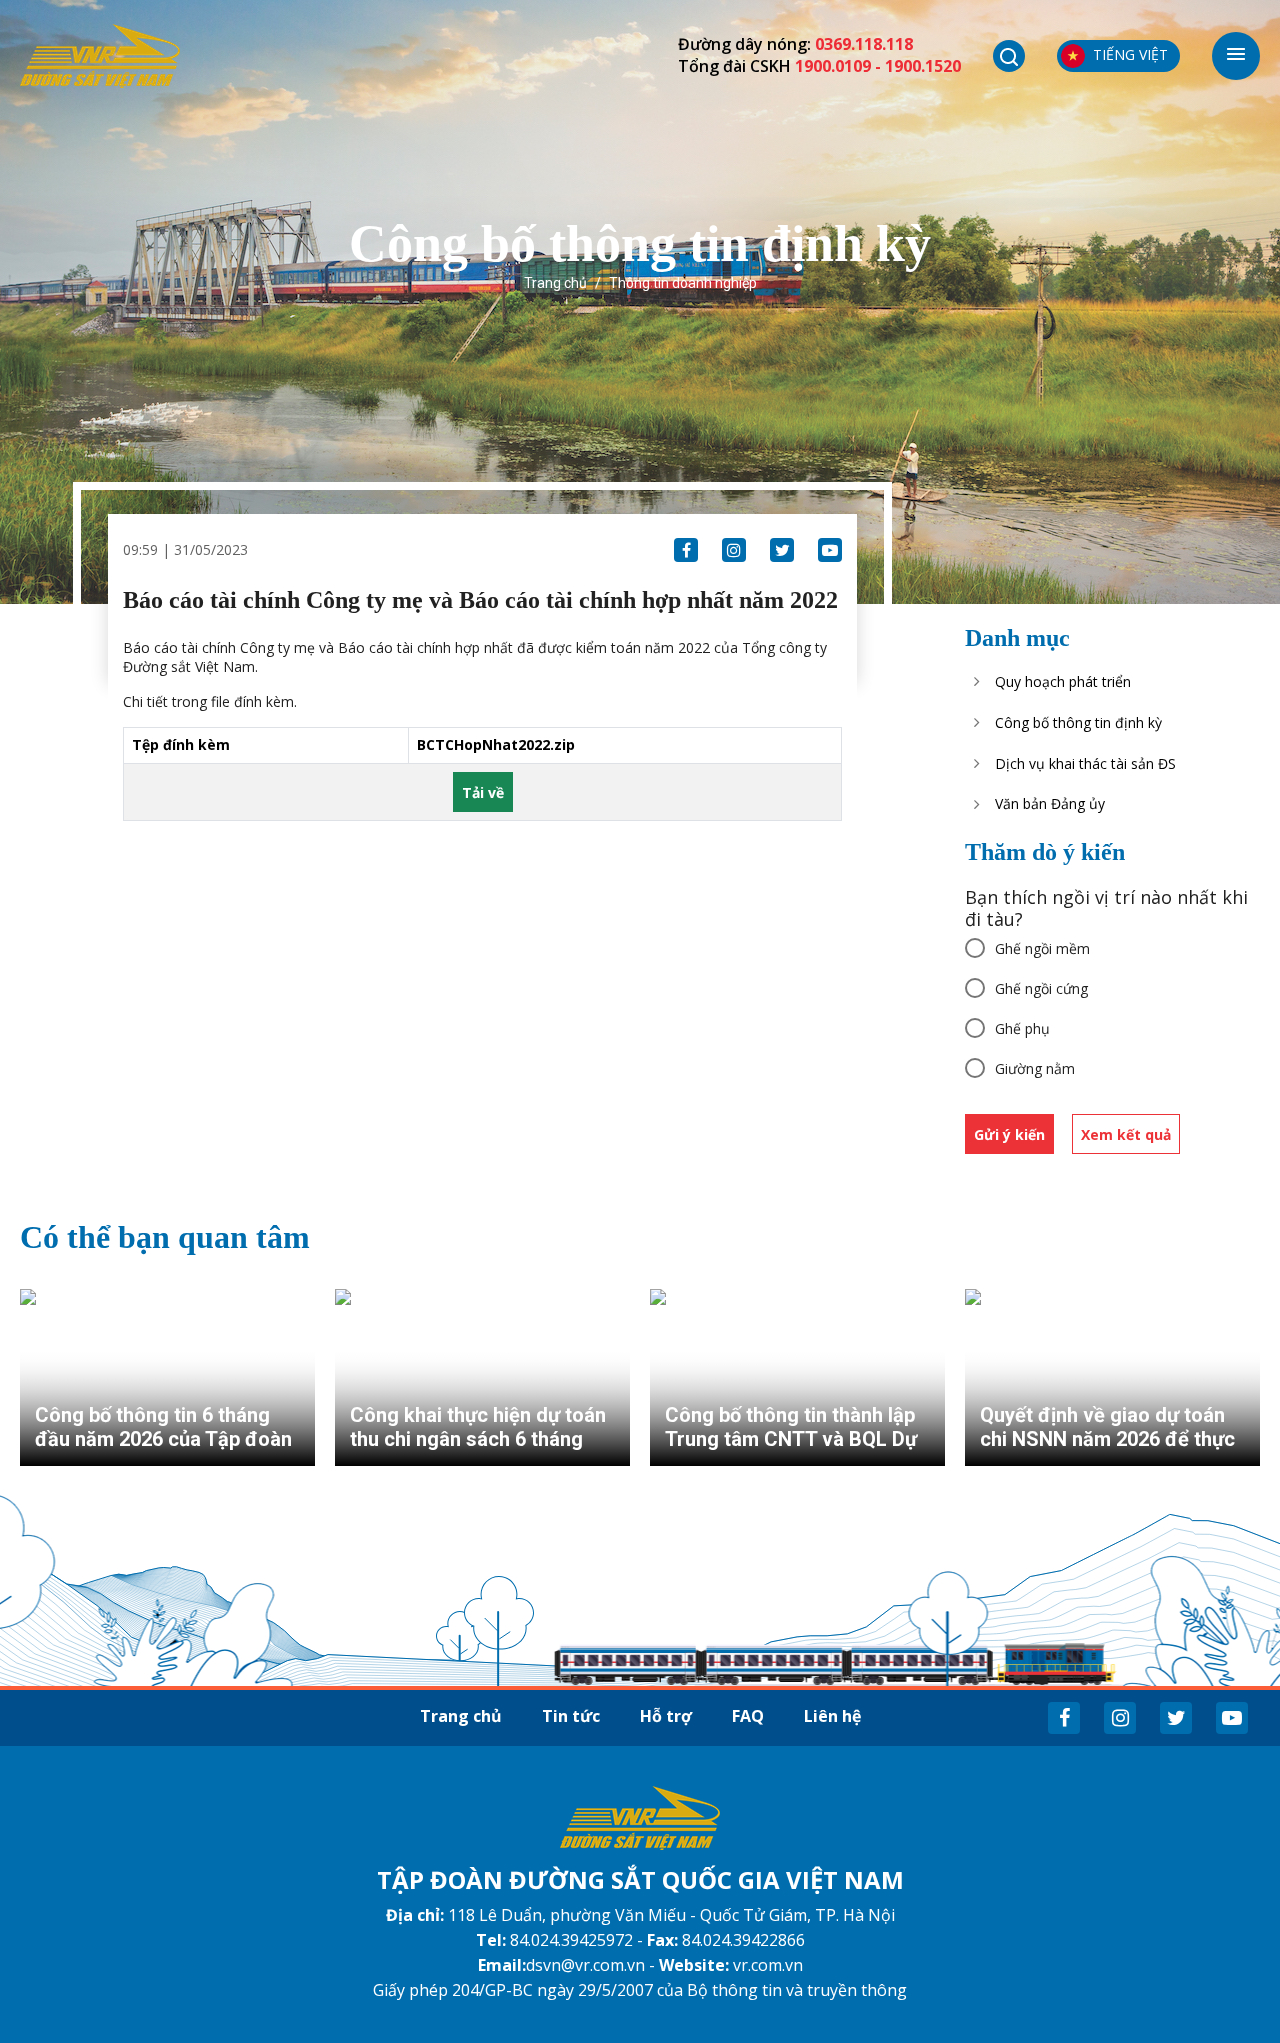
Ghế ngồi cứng (1041, 988)
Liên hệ (832, 1716)
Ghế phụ (1022, 1028)
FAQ (748, 1716)
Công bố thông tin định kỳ (1078, 722)
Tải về (483, 792)
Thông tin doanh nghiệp (683, 283)
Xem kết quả (1126, 1134)
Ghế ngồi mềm (1042, 948)
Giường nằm (1035, 1068)
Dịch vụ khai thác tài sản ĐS (1085, 763)
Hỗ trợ (666, 1716)
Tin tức (571, 1716)
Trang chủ (555, 283)
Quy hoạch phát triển (1063, 681)
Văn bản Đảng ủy (1050, 803)
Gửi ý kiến (1009, 1134)
